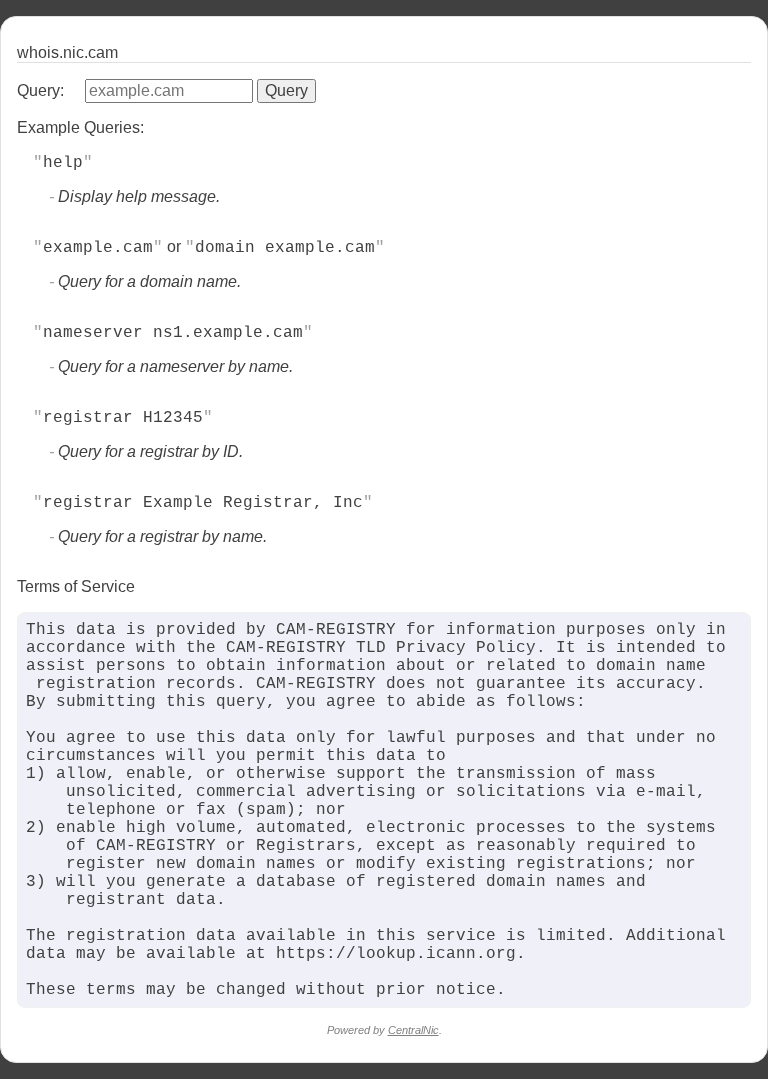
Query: (40, 90)
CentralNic (413, 1030)
